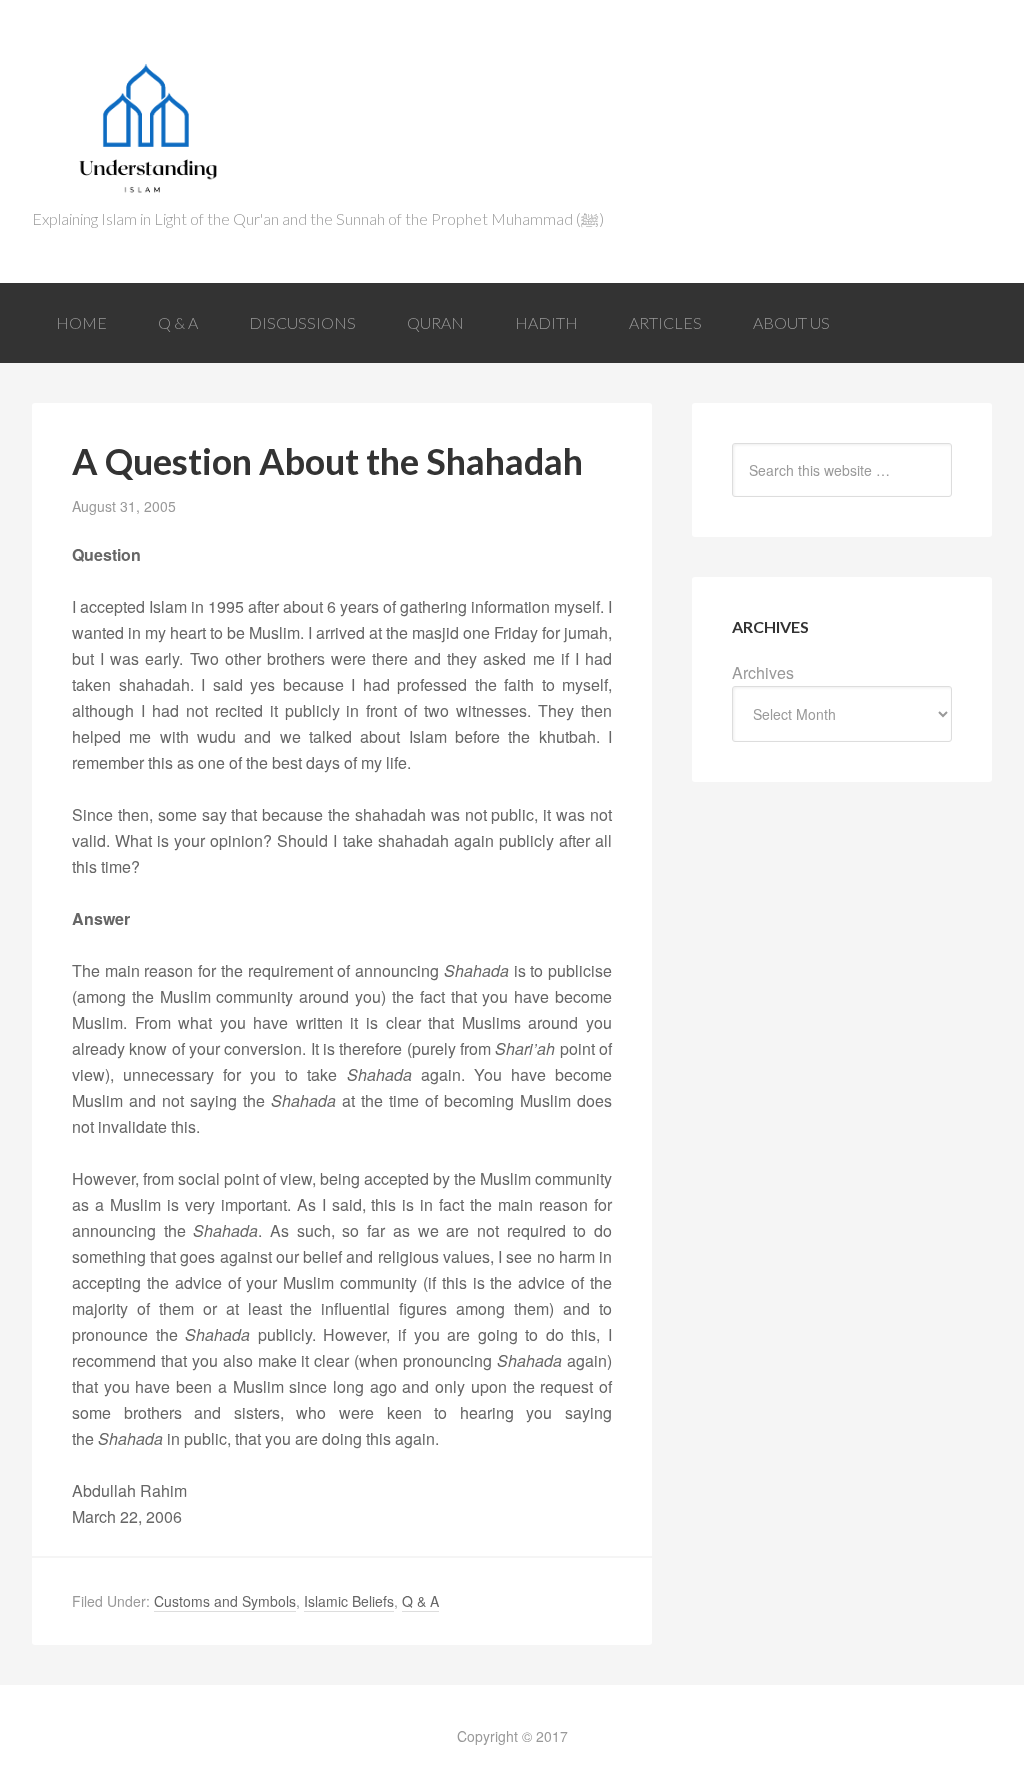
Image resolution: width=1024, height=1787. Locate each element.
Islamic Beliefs (349, 1601)
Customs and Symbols (225, 1601)
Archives (763, 672)
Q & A (420, 1601)
